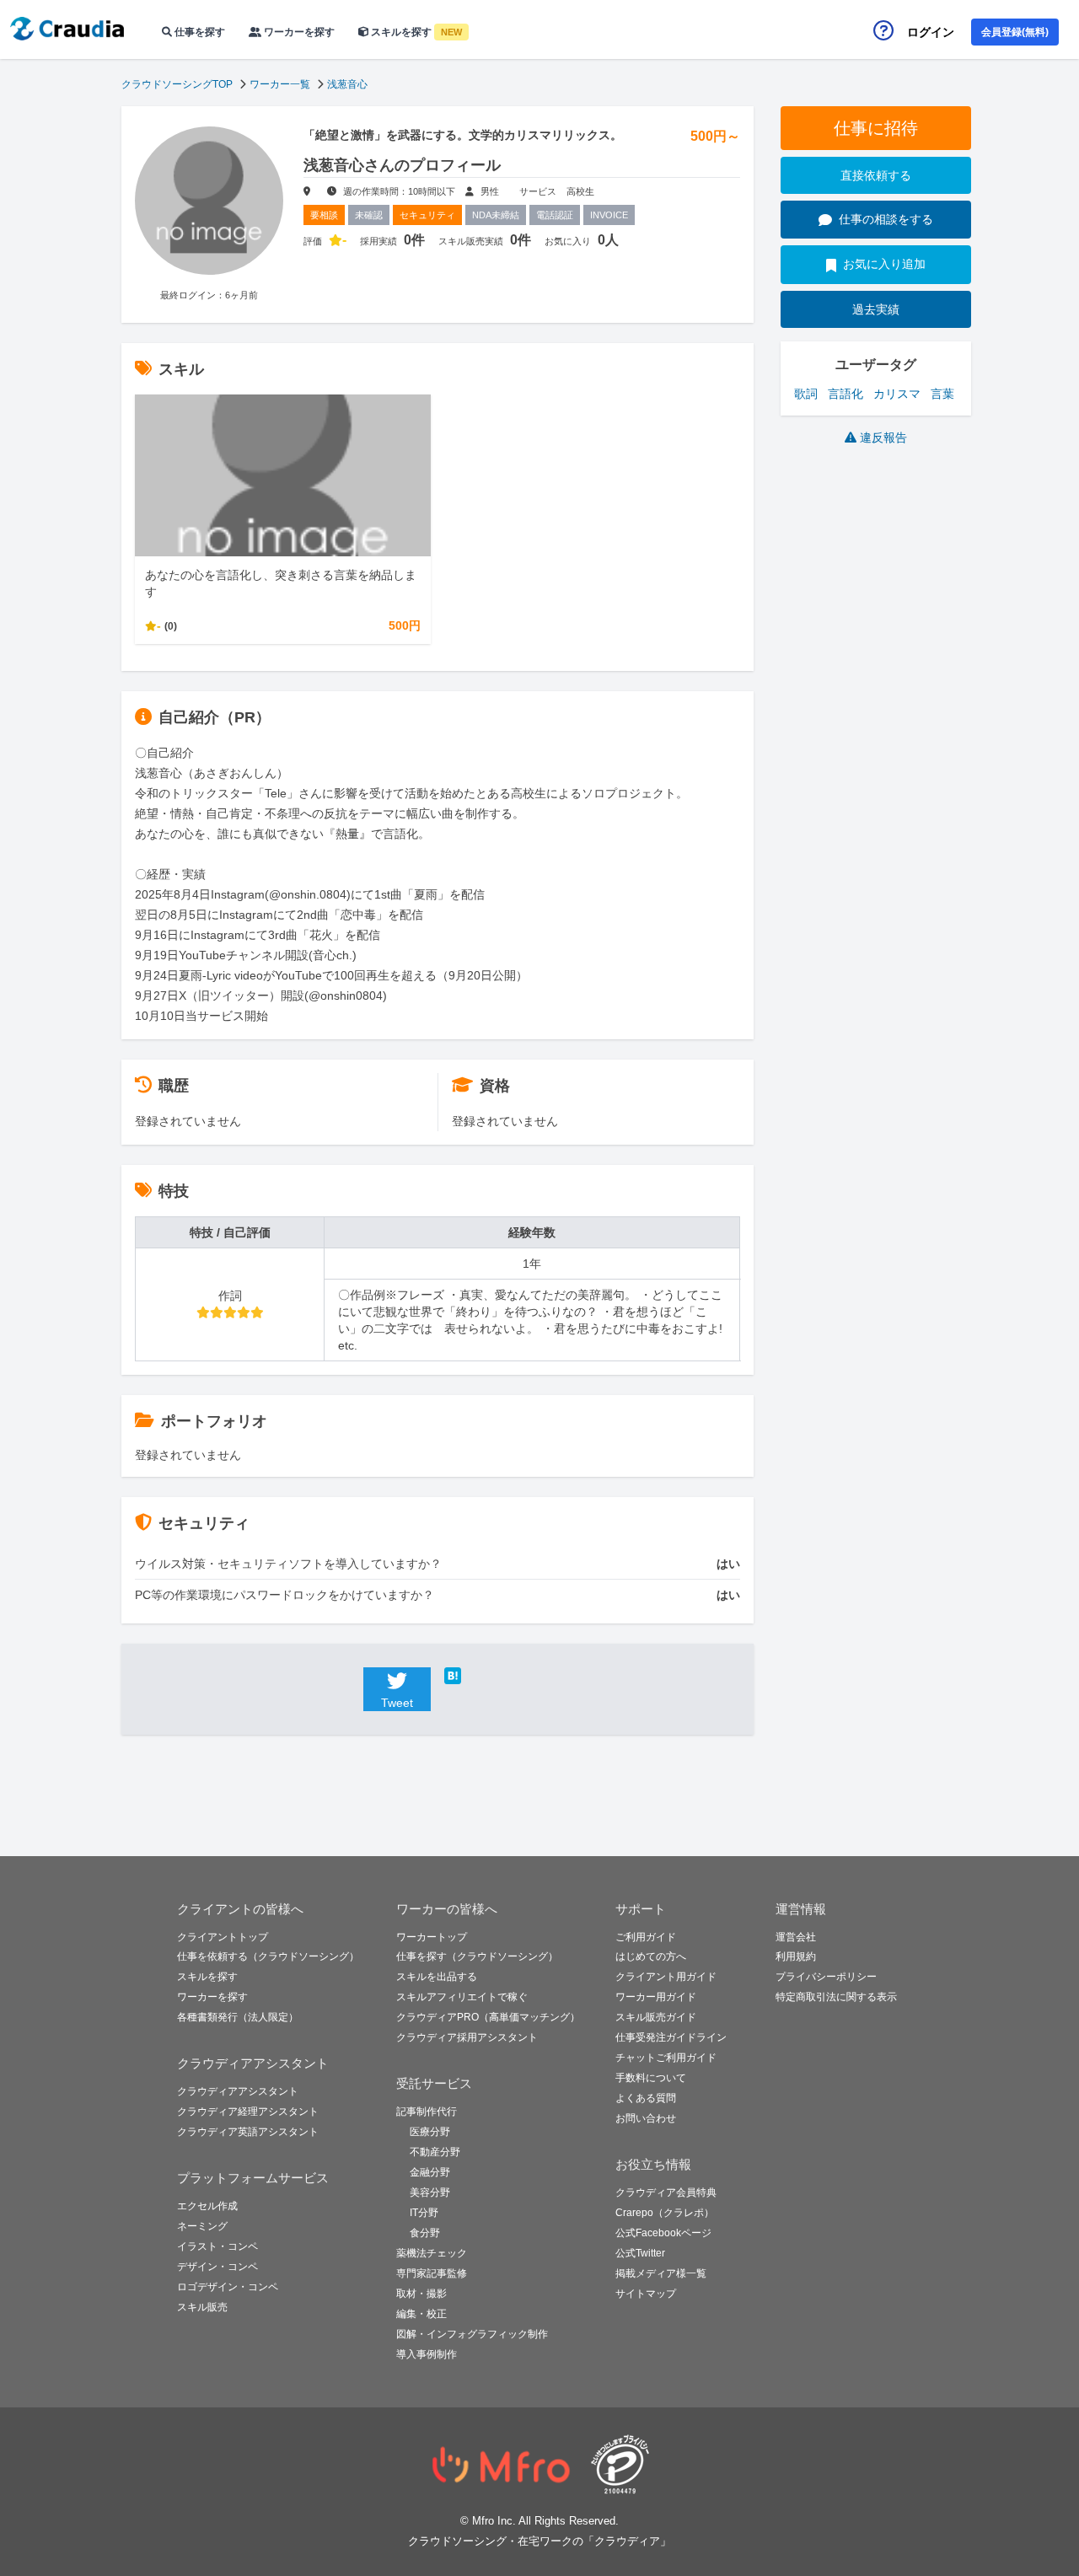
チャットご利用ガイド (666, 2058)
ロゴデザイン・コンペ (228, 2287)
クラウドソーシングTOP (177, 84)
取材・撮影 (421, 2294)
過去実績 (876, 309)
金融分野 (430, 2172)
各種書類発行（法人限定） (238, 2017)
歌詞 (806, 394)
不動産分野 (435, 2152)
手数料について (651, 2078)
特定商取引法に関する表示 (836, 1997)
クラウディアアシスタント (238, 2091)
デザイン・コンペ (217, 2267)
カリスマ (897, 394)
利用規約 (796, 1956)
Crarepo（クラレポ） (665, 2213)
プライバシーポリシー (826, 1977)
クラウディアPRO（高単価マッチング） (488, 2017)
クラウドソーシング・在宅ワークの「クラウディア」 (539, 2541)
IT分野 (424, 2213)
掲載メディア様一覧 (661, 2273)
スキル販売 (202, 2307)
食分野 (425, 2233)
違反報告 (883, 437)
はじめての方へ (651, 1956)
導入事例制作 (427, 2354)
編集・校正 (421, 2314)
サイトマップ (646, 2294)
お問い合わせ (646, 2118)
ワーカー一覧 (280, 84)
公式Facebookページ (663, 2233)
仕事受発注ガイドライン (671, 2037)
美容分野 (430, 2192)
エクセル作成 (207, 2206)
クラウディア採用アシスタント (467, 2037)
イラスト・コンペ (217, 2246)
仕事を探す (199, 32)
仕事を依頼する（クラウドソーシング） (268, 1956)
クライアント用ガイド (666, 1977)
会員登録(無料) (1015, 32)
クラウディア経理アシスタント (248, 2112)
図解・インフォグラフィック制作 (472, 2334)
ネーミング (202, 2226)
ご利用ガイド (646, 1937)
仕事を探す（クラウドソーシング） (477, 1956)
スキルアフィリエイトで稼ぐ (462, 1997)
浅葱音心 (347, 84)
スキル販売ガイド (656, 2017)
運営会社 (796, 1937)
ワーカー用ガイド (656, 1997)
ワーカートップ (432, 1937)
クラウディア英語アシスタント (248, 2132)
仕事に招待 (876, 128)
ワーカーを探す (298, 32)
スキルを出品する (437, 1977)
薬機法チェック (432, 2253)
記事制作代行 (427, 2112)
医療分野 (430, 2132)
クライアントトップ (223, 1937)
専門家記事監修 (432, 2273)
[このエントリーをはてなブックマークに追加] (478, 1676)
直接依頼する (876, 175)
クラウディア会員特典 (666, 2192)
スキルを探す (415, 32)
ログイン (931, 32)
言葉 (942, 394)
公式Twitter (640, 2253)
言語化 (845, 394)
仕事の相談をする (886, 219)
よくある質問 (646, 2098)
